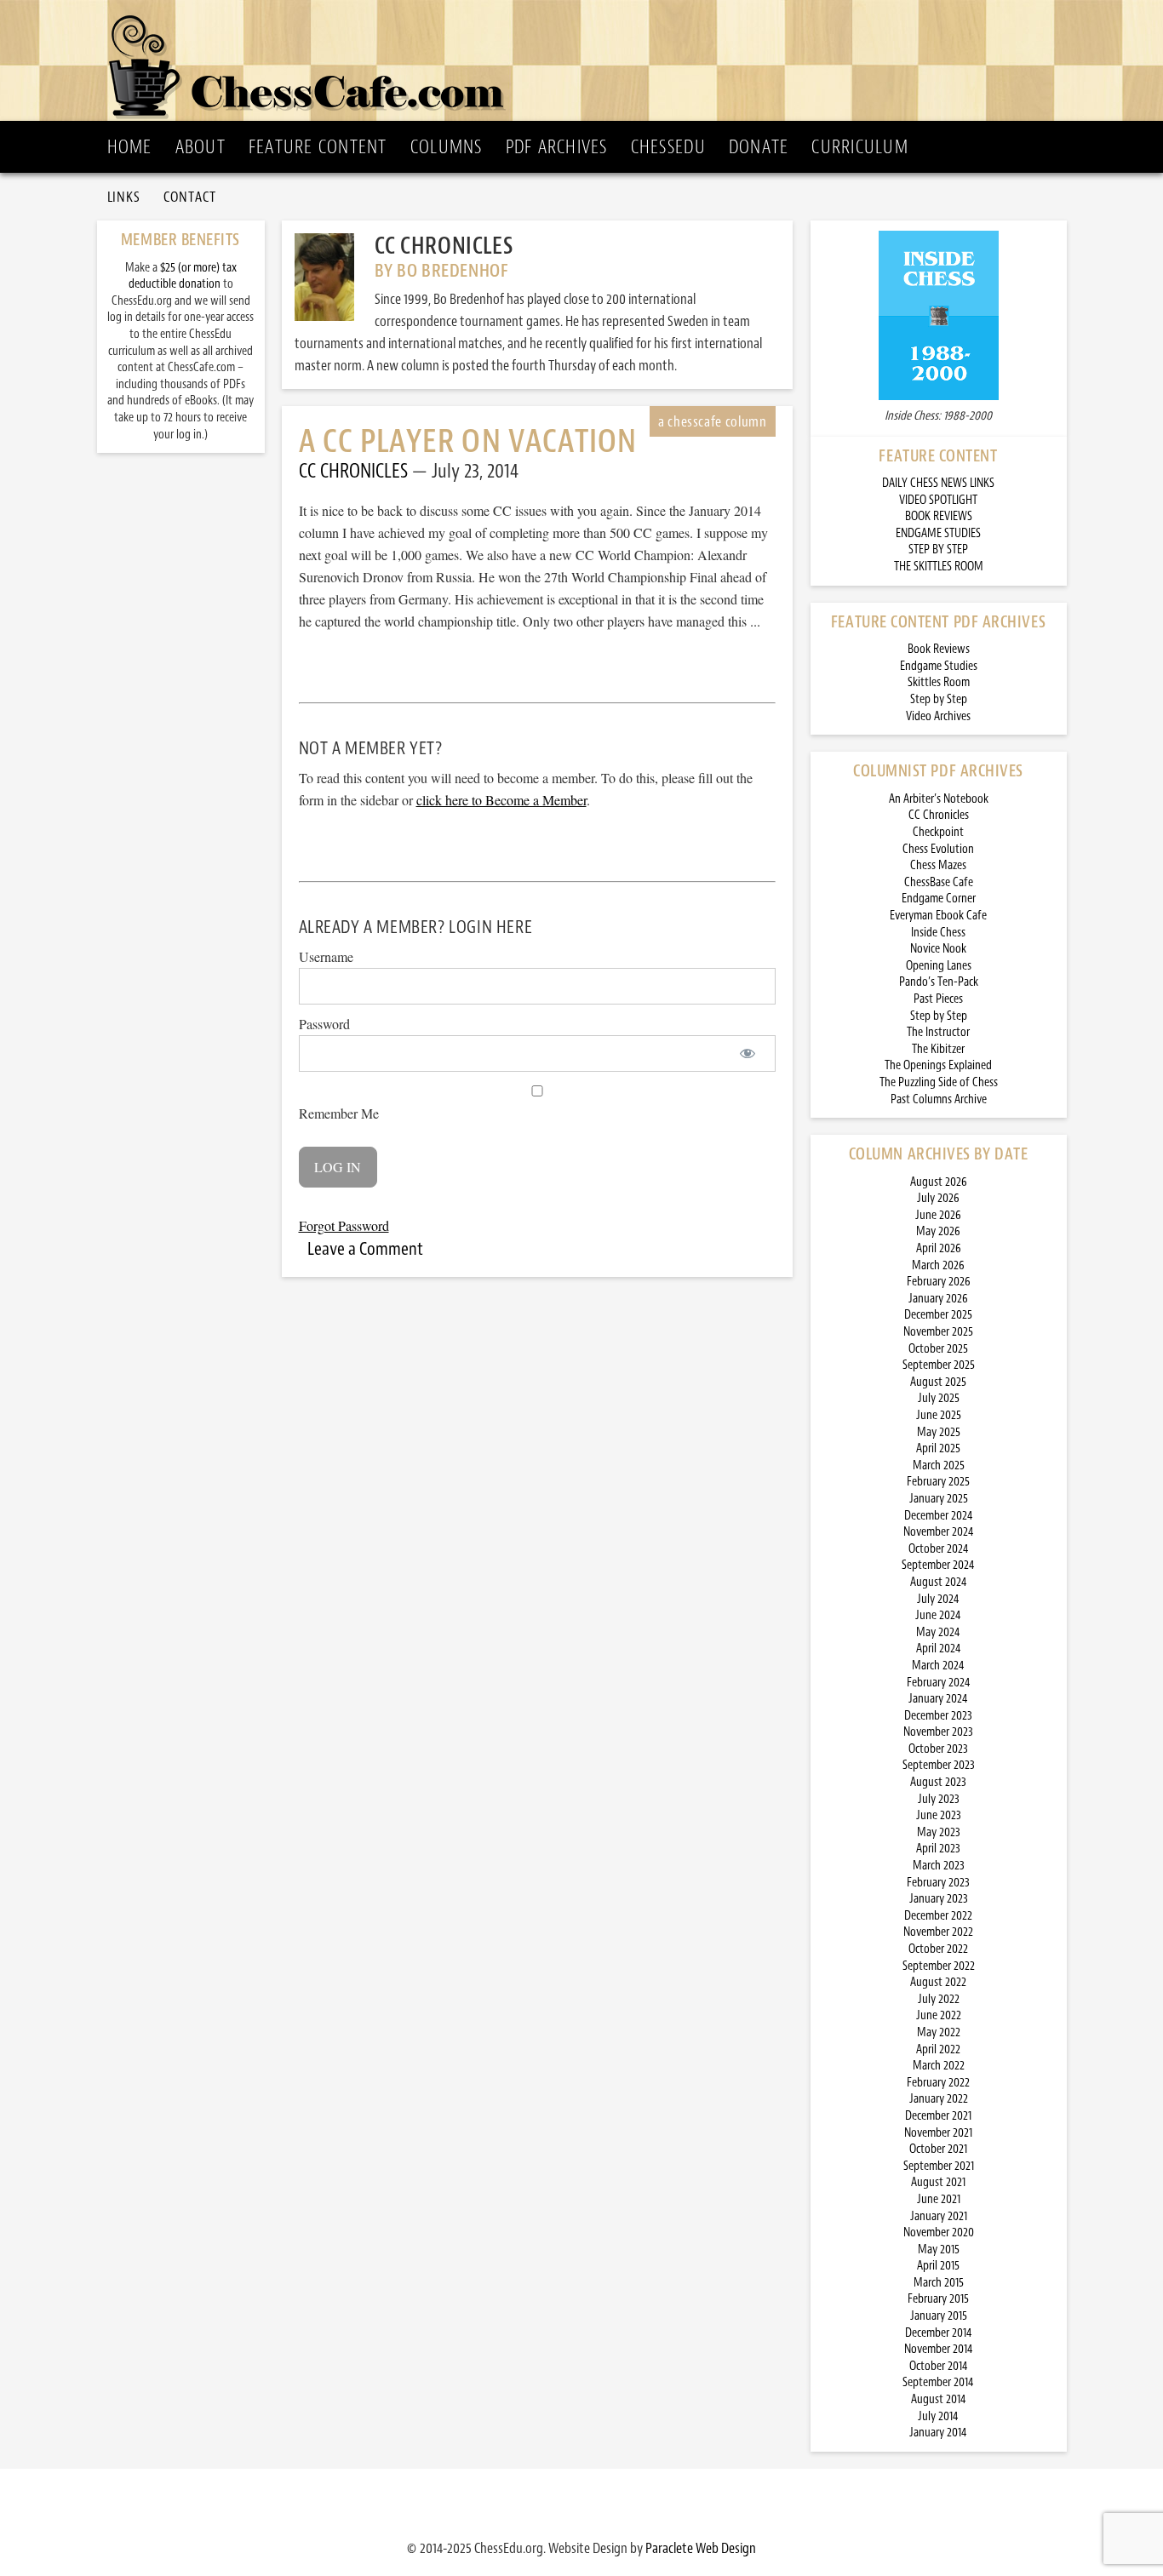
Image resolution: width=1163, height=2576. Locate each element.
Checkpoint (938, 832)
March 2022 (939, 2066)
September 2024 (938, 1565)
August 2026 (939, 1182)
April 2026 (939, 1248)
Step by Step (939, 699)
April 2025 (938, 1448)
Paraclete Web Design (701, 2548)
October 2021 (938, 2149)
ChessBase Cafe (939, 882)
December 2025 (938, 1315)
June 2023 (939, 1815)
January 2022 (939, 2099)
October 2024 (939, 1549)
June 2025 (939, 1415)
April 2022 (938, 2049)
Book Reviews (939, 649)
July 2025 (939, 1398)
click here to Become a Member (501, 800)
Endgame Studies (939, 666)
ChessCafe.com (587, 60)
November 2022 (938, 1932)
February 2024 (939, 1683)
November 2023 (938, 1732)
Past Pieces (938, 999)
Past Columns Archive (939, 1099)
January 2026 (938, 1299)
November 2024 (939, 1532)
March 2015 (939, 2283)
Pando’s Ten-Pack (939, 982)
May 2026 (938, 1231)
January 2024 (938, 1699)
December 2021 (938, 2116)
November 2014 (939, 2349)
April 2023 (938, 1849)
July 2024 (938, 1599)
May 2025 (939, 1432)
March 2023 (939, 1866)
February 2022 (938, 2083)
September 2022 (939, 1966)
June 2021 (939, 2199)
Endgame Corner (939, 899)
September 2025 (939, 1365)
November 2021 (938, 2133)
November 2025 (938, 1332)
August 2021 (938, 2182)
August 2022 (938, 1982)
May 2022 (939, 2032)
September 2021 (939, 2166)
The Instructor (938, 1032)
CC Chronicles (939, 815)
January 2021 (939, 2216)
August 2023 (938, 1782)
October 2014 (939, 2366)
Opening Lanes (939, 966)
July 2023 (939, 1799)
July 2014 (938, 2416)
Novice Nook (938, 949)
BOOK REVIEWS (939, 516)
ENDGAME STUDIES (938, 533)
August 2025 (938, 1382)
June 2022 (939, 2015)
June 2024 (938, 1615)
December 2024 (939, 1516)
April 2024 (939, 1649)
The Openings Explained (938, 1065)
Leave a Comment (365, 1249)
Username (326, 956)
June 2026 (938, 1215)
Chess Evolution (938, 849)
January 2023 (939, 1899)
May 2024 (938, 1632)
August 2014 (939, 2399)
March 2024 (938, 1666)
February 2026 (939, 1282)
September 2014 (938, 2382)
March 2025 (939, 1465)
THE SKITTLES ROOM (939, 567)
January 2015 (939, 2316)
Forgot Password (344, 1225)
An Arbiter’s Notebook (939, 799)
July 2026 (938, 1198)
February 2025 (938, 1482)
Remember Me (339, 1113)
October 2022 (938, 1949)
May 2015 (939, 2250)
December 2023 (938, 1716)
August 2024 (939, 1582)
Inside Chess (938, 933)
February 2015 (938, 2299)
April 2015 (938, 2266)
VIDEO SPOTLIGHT (938, 500)
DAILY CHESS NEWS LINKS (938, 483)
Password (324, 1024)
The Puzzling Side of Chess (939, 1082)
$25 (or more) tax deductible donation (183, 276)
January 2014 (938, 2433)
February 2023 (938, 1883)
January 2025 (939, 1499)
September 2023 (939, 1765)
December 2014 (939, 2333)
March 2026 (938, 1265)
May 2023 (939, 1832)
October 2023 (938, 1749)
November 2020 (939, 2233)
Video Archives (938, 716)
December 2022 (938, 1916)
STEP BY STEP (938, 550)
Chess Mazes (938, 865)
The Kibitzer (938, 1049)
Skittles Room (939, 682)
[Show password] (748, 1053)
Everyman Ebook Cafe (938, 916)
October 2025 (938, 1349)
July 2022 (939, 1999)
